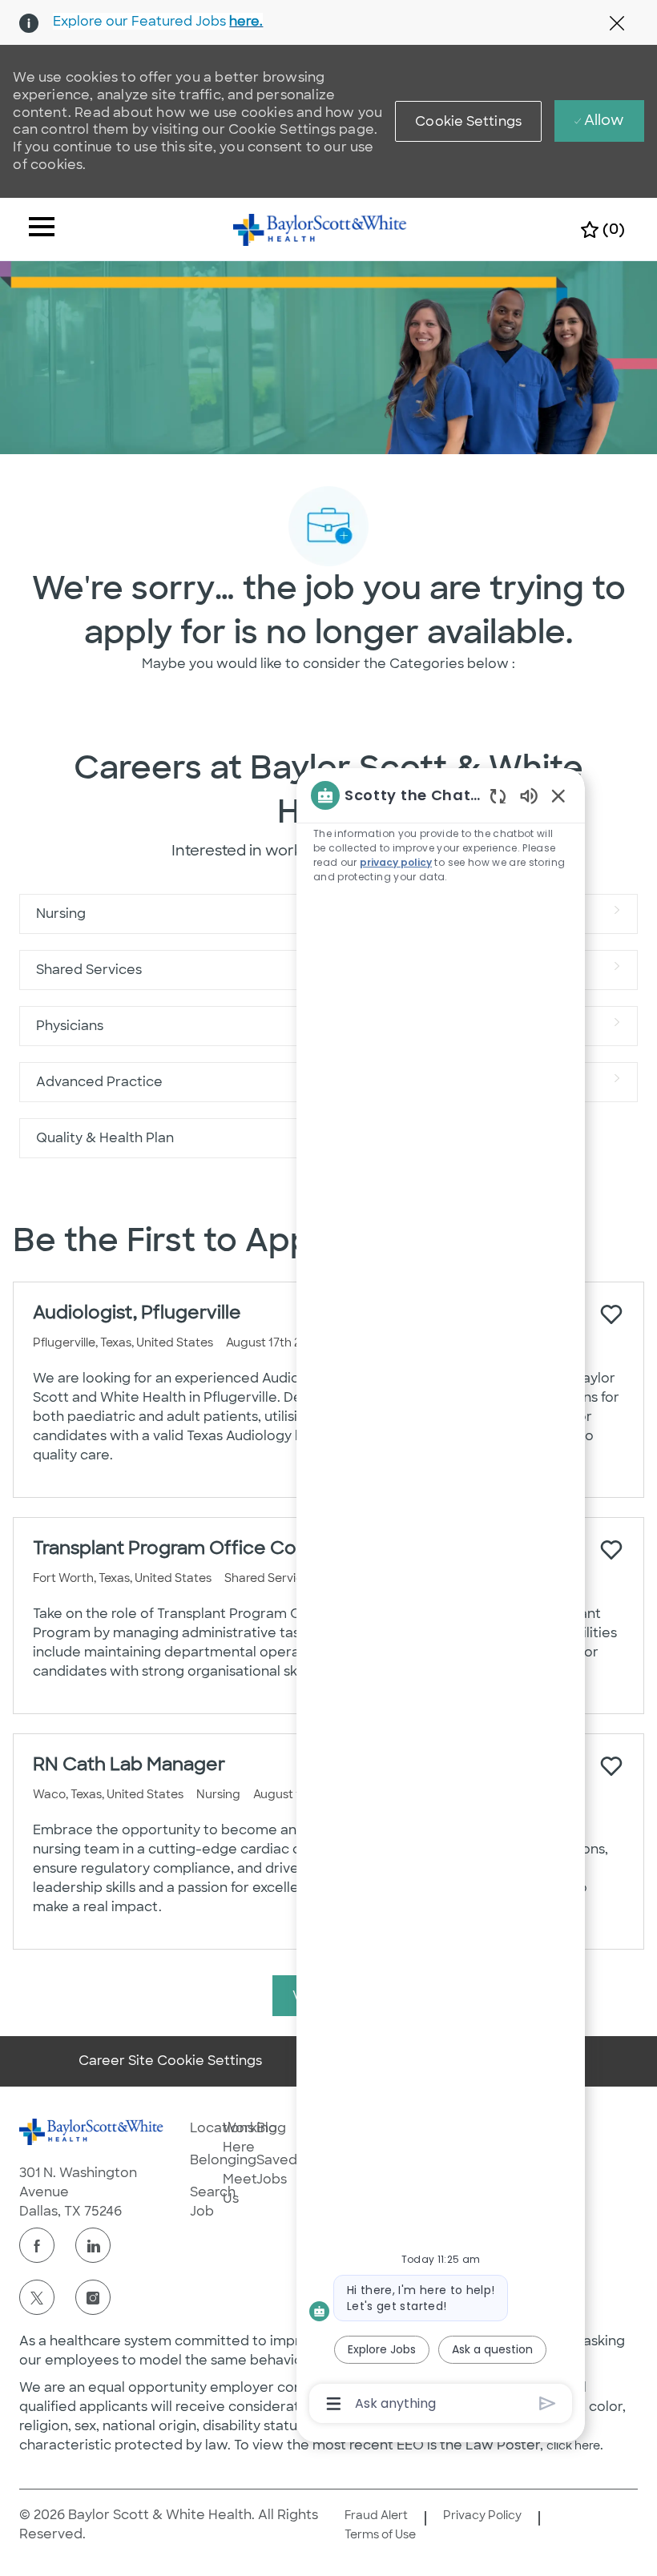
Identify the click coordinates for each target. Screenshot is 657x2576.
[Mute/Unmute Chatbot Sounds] (529, 795)
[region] (441, 1598)
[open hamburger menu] (42, 229)
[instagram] (93, 2297)
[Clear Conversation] (498, 796)
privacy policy (396, 862)
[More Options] (334, 2404)
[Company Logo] (320, 228)
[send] (548, 2403)
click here (573, 2445)
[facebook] (37, 2245)
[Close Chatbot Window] (558, 795)
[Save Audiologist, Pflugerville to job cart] (611, 1314)
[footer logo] (92, 2132)
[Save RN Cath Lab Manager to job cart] (611, 1766)
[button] (468, 121)
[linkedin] (93, 2245)
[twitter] (37, 2297)
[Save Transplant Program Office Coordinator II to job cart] (611, 1550)
